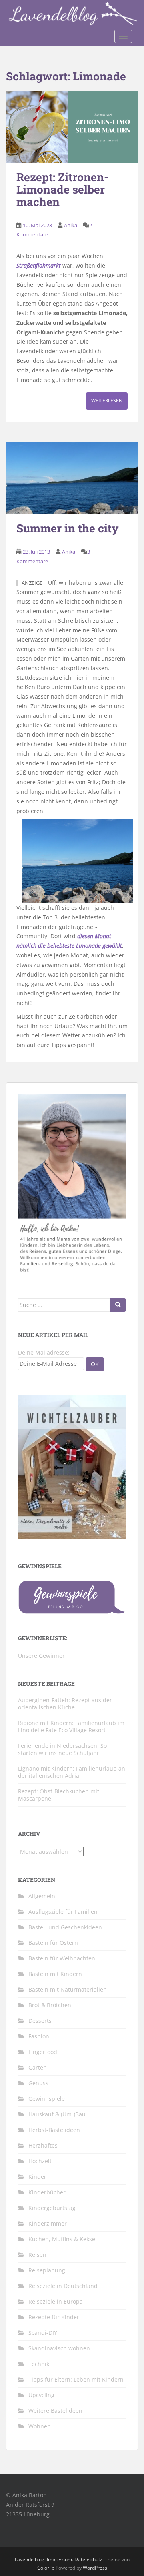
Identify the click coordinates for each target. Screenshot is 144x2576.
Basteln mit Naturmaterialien (68, 1989)
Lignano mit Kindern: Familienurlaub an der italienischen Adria (72, 1772)
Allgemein (42, 1896)
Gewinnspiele (47, 2099)
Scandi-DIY (43, 2333)
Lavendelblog (30, 2559)
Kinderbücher (47, 2192)
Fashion (39, 2036)
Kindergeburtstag (52, 2208)
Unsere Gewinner (41, 1656)
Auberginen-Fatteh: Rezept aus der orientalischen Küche (65, 1704)
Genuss (38, 2083)
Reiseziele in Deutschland (63, 2286)
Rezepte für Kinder (54, 2317)
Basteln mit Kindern (55, 1974)
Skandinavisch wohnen (59, 2348)
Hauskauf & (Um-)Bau (57, 2114)
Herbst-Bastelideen (54, 2130)
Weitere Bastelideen (55, 2411)
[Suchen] (118, 1305)
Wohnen (40, 2426)
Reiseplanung (47, 2270)
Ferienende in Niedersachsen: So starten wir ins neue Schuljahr (62, 1749)
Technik (39, 2364)
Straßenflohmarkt (39, 265)
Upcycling (41, 2395)
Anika (71, 225)
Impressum (59, 2559)
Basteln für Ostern (53, 1943)
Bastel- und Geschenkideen (65, 1927)
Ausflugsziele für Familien (63, 1912)
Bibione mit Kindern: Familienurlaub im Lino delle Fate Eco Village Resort (71, 1726)
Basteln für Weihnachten (62, 1958)
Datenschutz (88, 2559)
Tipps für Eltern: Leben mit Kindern (76, 2379)
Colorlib (46, 2568)
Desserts (40, 2021)
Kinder (37, 2177)
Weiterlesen (107, 401)
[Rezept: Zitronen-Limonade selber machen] (72, 127)
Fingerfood (43, 2052)
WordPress (95, 2568)
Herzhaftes (43, 2145)
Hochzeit (40, 2161)
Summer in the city (68, 528)
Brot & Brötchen (50, 2005)
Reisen (37, 2255)
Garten (38, 2067)
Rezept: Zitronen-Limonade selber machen (62, 189)
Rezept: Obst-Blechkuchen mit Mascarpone (59, 1795)
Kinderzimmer (48, 2223)
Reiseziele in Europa (56, 2301)
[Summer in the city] (72, 478)
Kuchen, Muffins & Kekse (62, 2239)
